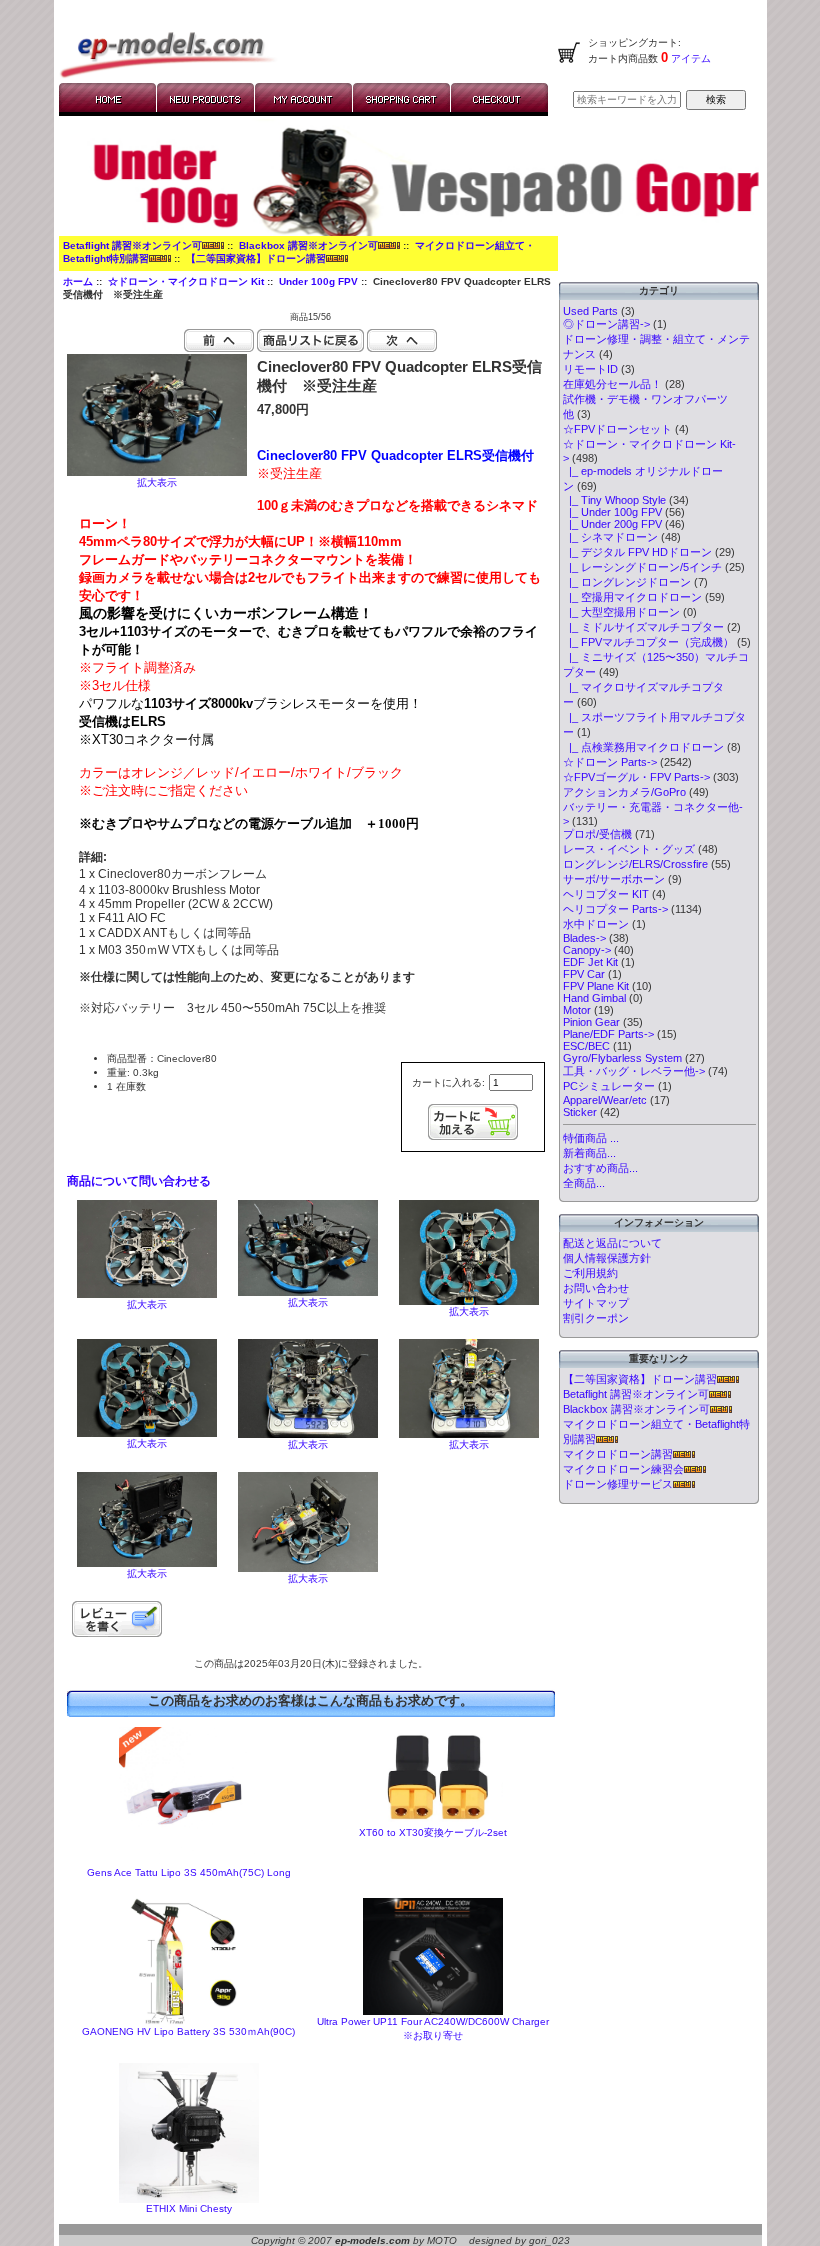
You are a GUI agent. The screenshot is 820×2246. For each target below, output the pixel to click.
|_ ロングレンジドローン (627, 582)
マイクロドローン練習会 (623, 1469)
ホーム (78, 281)
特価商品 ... (591, 1138)
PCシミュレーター (609, 1086)
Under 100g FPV (318, 281)
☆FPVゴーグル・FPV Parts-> (636, 777)
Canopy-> (587, 950)
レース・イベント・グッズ (629, 849)
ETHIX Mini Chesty (189, 2208)
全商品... (584, 1183)
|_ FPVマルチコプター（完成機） (648, 642)
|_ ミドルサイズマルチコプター (643, 627)
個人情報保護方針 (607, 1258)
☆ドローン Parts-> (610, 762)
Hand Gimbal (594, 998)
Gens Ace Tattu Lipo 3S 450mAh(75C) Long (189, 1872)
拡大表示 (147, 1304)
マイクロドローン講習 (618, 1454)
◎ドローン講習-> (606, 324)
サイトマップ (596, 1303)
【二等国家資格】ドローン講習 (256, 258)
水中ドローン (596, 924)
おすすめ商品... (600, 1168)
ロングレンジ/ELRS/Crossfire (635, 864)
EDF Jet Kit (590, 962)
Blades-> (584, 938)
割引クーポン (596, 1318)
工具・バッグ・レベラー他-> (634, 1071)
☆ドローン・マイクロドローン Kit (186, 281)
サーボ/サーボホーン (614, 879)
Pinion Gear (591, 1022)
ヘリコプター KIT (606, 894)
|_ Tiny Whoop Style (614, 500)
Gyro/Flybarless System (622, 1058)
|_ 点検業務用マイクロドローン (643, 747)
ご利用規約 (590, 1273)
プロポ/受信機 (597, 834)
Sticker (580, 1112)
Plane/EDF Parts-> (608, 1034)
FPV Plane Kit (596, 986)
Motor (577, 1010)
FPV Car (584, 974)
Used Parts (590, 311)
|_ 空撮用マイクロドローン (632, 597)
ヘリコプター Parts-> (615, 909)
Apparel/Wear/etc (605, 1100)
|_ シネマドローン (610, 537)
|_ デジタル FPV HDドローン (637, 552)
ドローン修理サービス (618, 1484)
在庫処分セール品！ (612, 384)
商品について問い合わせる (139, 1181)
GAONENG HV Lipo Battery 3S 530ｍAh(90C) (188, 2031)
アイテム (689, 58)
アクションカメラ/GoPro (624, 792)
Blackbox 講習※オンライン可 (308, 245)
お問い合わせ (596, 1288)
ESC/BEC (586, 1046)
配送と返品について (612, 1243)
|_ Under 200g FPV (612, 524)
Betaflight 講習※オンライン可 (132, 245)
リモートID (590, 369)
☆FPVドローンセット (617, 429)
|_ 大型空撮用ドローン (621, 612)
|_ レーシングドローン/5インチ (642, 567)
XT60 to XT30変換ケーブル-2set (433, 1832)
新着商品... (589, 1153)
